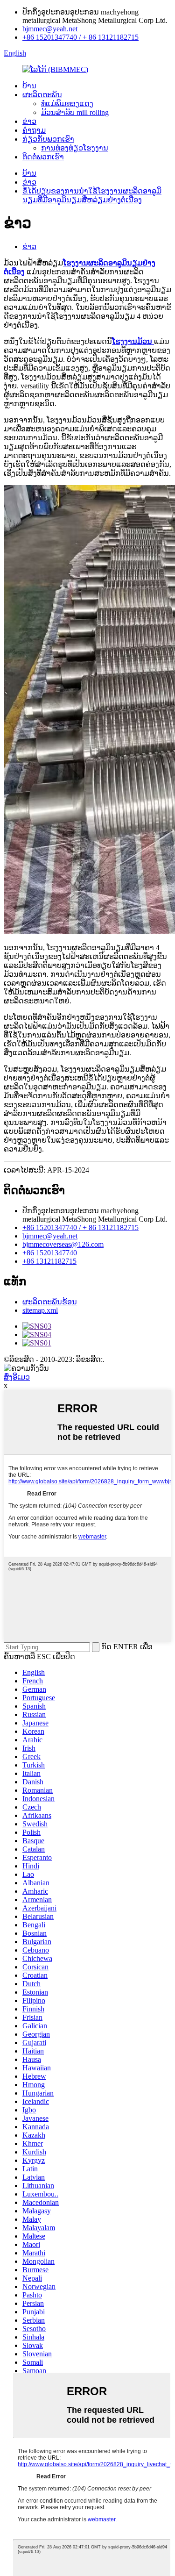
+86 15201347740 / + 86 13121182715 (80, 37)
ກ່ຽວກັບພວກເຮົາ (48, 139)
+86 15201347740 (50, 1253)
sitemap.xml (40, 1310)
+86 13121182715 (49, 1261)
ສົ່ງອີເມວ (17, 1377)
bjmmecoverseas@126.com (63, 1244)
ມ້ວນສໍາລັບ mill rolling (75, 112)
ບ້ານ (29, 86)
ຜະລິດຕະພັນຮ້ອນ (50, 1302)
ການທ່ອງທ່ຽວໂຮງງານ (75, 148)
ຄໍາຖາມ (34, 130)
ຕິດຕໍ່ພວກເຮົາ (43, 157)
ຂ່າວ (29, 121)
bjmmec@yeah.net (50, 29)
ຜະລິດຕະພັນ (42, 95)
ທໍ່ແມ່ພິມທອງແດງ (67, 104)
